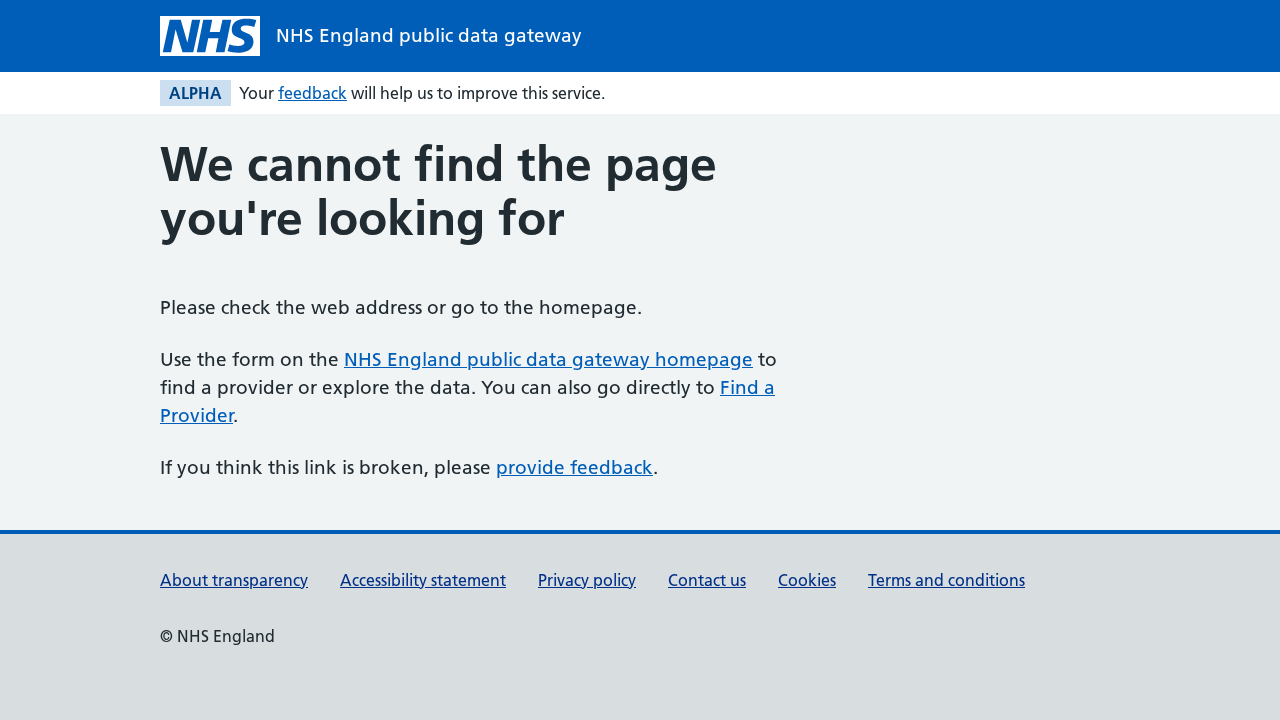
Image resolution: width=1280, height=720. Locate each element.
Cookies (807, 580)
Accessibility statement (423, 580)
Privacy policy (587, 580)
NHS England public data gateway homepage (548, 359)
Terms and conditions (946, 580)
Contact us (707, 580)
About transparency (234, 580)
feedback (312, 93)
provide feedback (574, 467)
